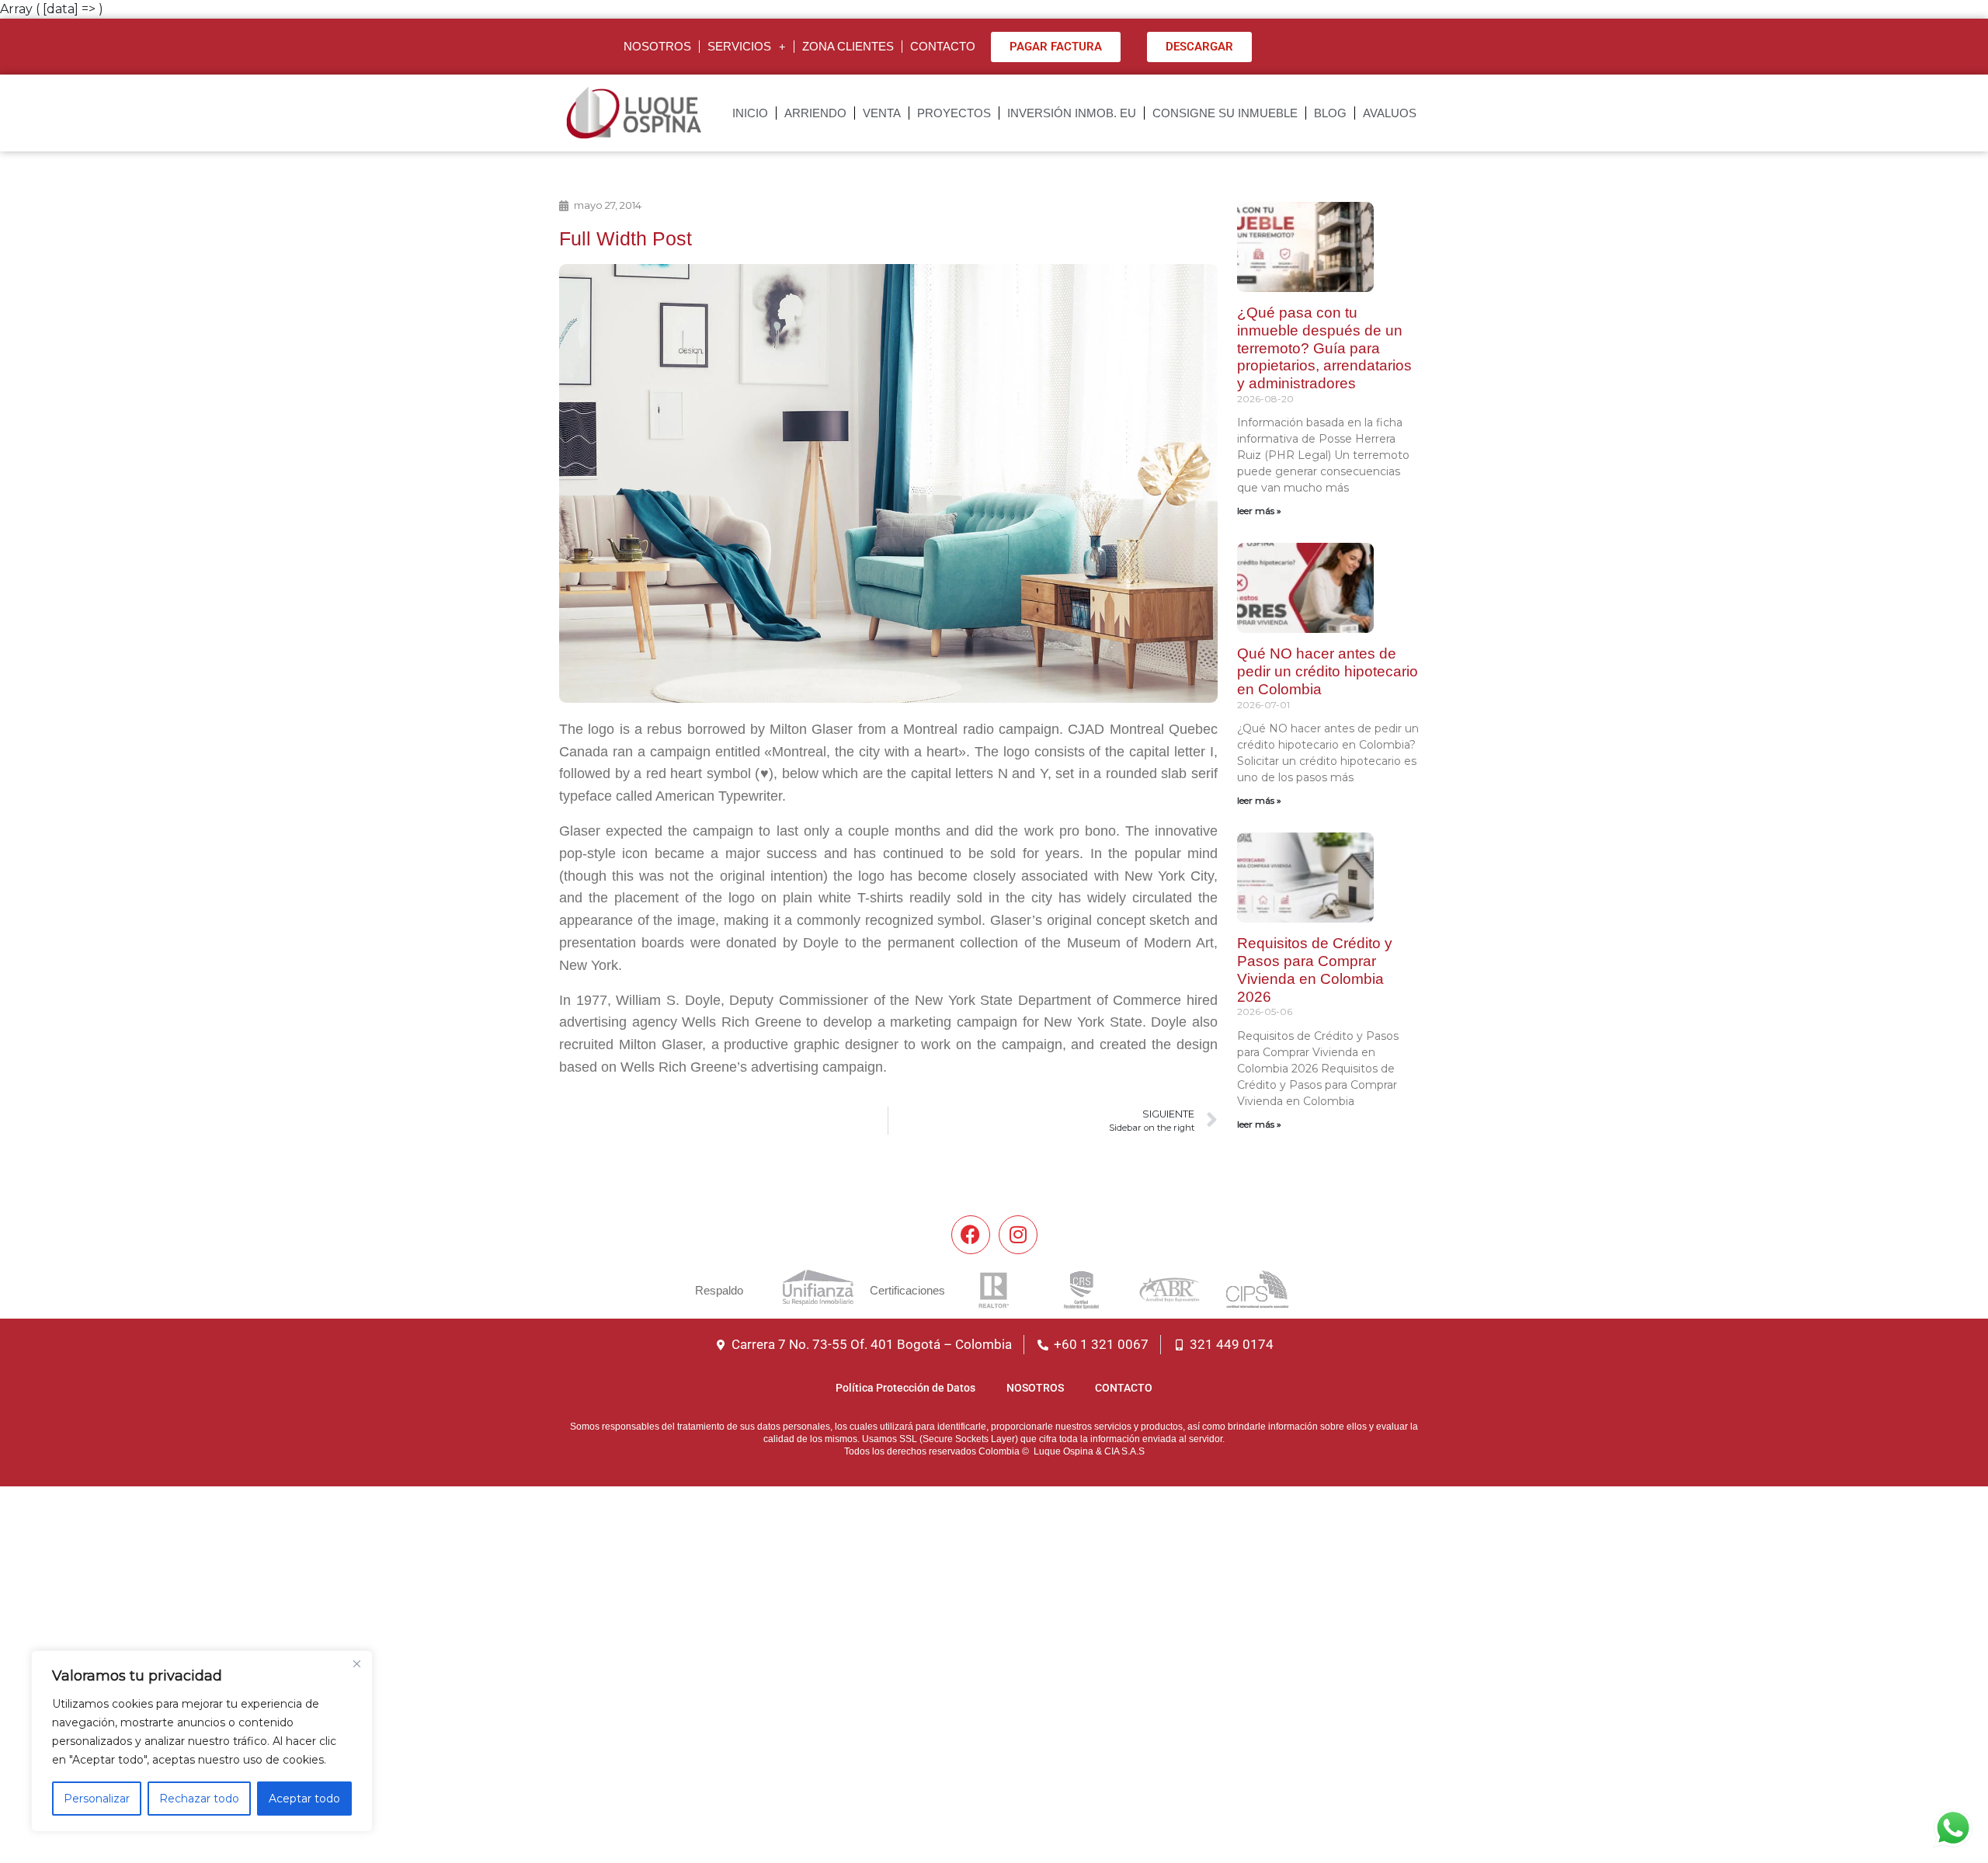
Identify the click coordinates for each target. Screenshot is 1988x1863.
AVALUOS (1390, 113)
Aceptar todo (304, 1799)
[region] (202, 1741)
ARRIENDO (815, 113)
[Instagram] (1018, 1235)
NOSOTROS (657, 46)
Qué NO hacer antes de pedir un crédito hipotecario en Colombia (1328, 671)
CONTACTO (943, 46)
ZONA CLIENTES (848, 46)
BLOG (1330, 113)
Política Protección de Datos (905, 1388)
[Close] (356, 1663)
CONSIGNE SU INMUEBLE (1225, 113)
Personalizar (97, 1799)
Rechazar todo (199, 1799)
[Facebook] (971, 1235)
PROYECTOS (954, 113)
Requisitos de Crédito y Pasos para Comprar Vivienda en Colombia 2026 (1315, 970)
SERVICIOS (739, 46)
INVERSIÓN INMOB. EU (1072, 113)
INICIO (750, 113)
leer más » (1259, 511)
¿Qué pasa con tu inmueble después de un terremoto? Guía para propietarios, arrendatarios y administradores (1324, 348)
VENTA (882, 113)
